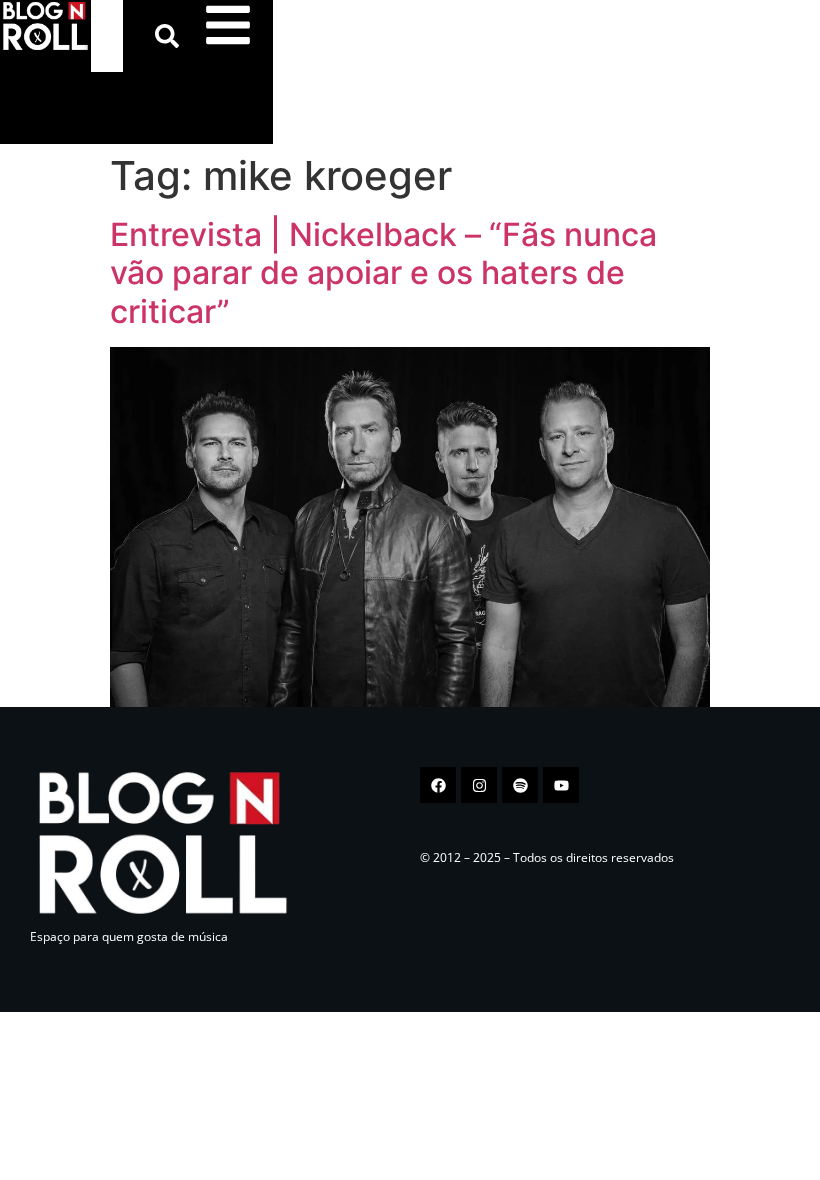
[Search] (171, 36)
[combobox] (107, 36)
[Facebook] (438, 785)
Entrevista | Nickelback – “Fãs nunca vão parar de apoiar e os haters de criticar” (383, 273)
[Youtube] (561, 785)
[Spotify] (520, 785)
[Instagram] (479, 785)
